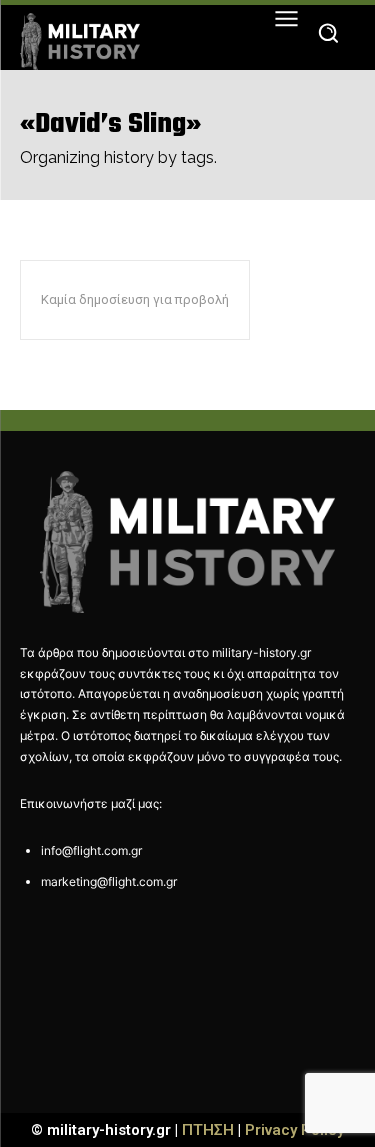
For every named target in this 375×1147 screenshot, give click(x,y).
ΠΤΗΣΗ (208, 1130)
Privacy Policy (294, 1130)
